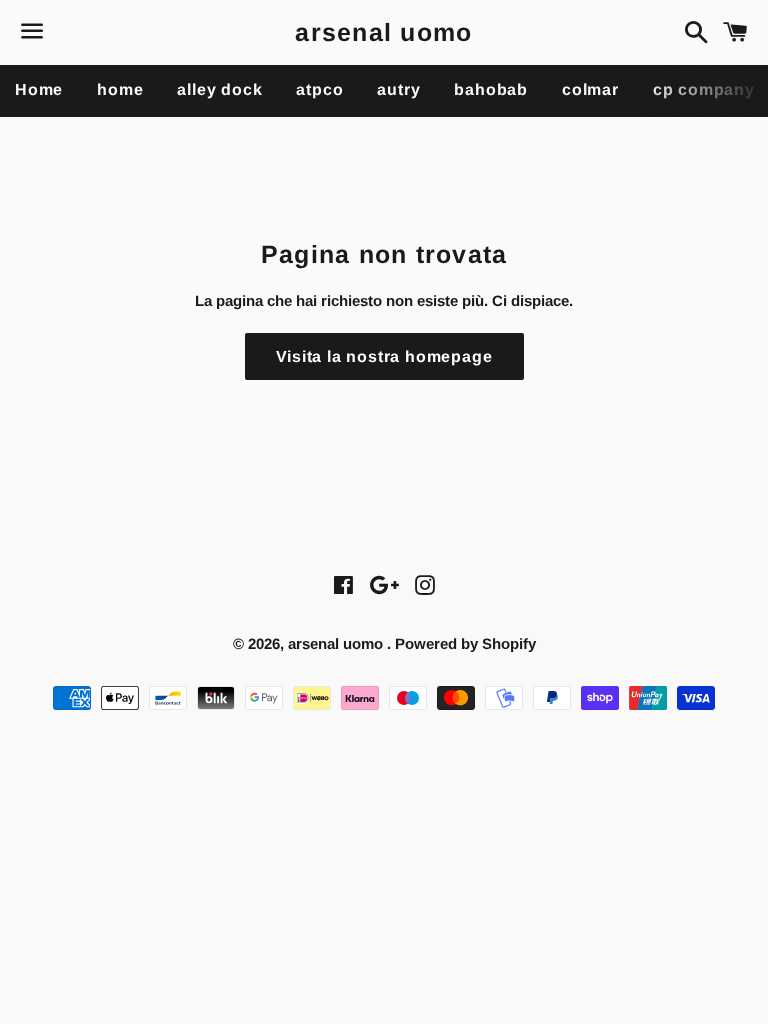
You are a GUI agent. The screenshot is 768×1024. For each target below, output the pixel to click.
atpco (319, 89)
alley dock (219, 89)
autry (398, 89)
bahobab (491, 89)
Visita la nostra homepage (384, 356)
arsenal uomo (383, 32)
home (120, 89)
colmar (590, 89)
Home (39, 89)
